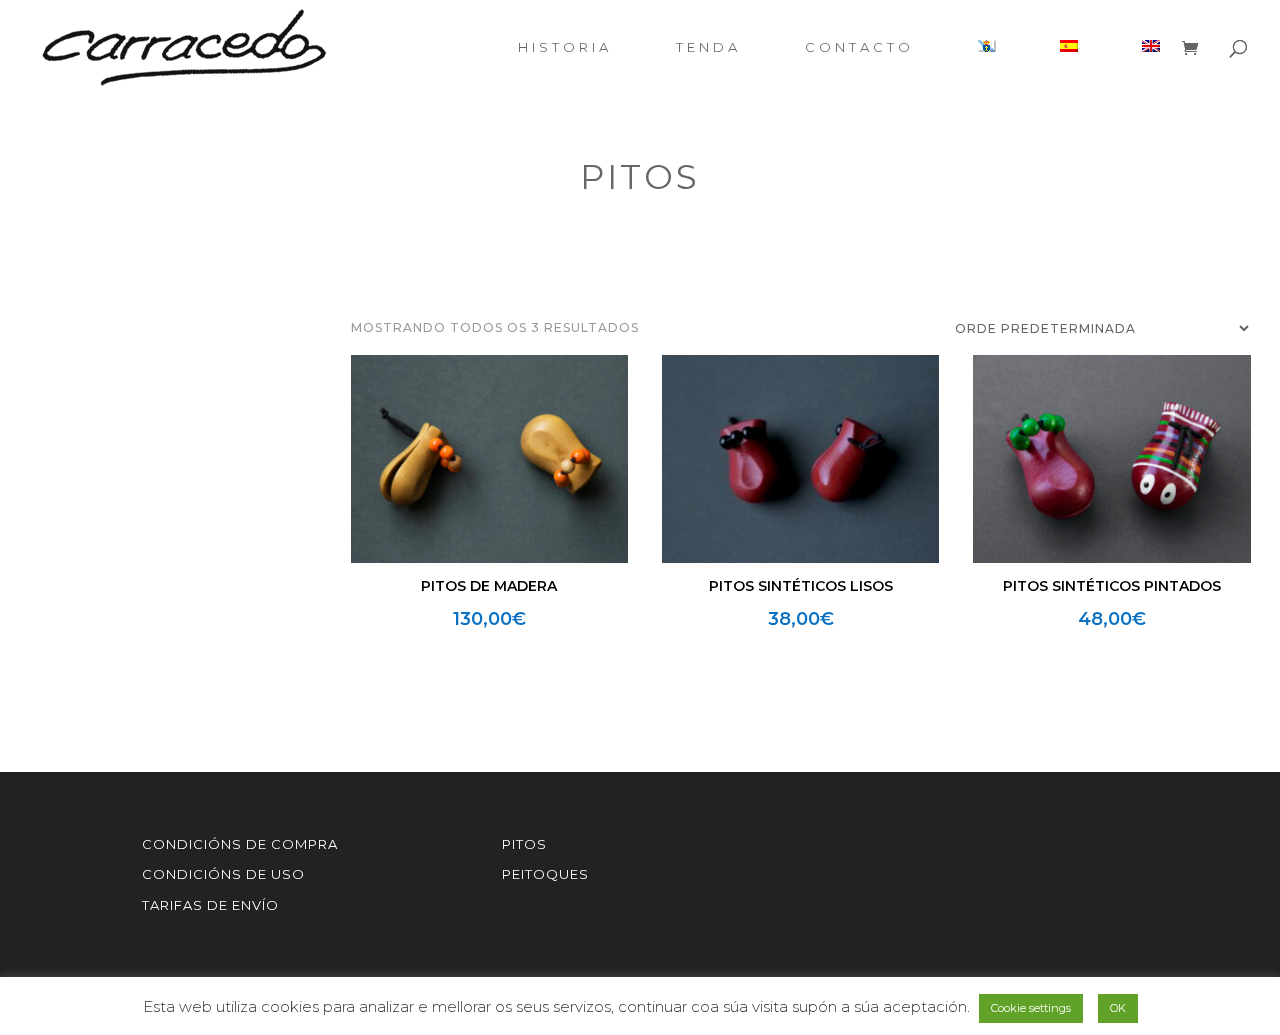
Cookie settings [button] (1031, 1008)
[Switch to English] (1151, 67)
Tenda (708, 47)
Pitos (524, 844)
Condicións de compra (240, 844)
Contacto (859, 47)
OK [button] (1118, 1008)
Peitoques (545, 874)
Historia (565, 47)
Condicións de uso (223, 874)
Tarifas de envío (210, 905)
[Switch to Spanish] (1069, 67)
